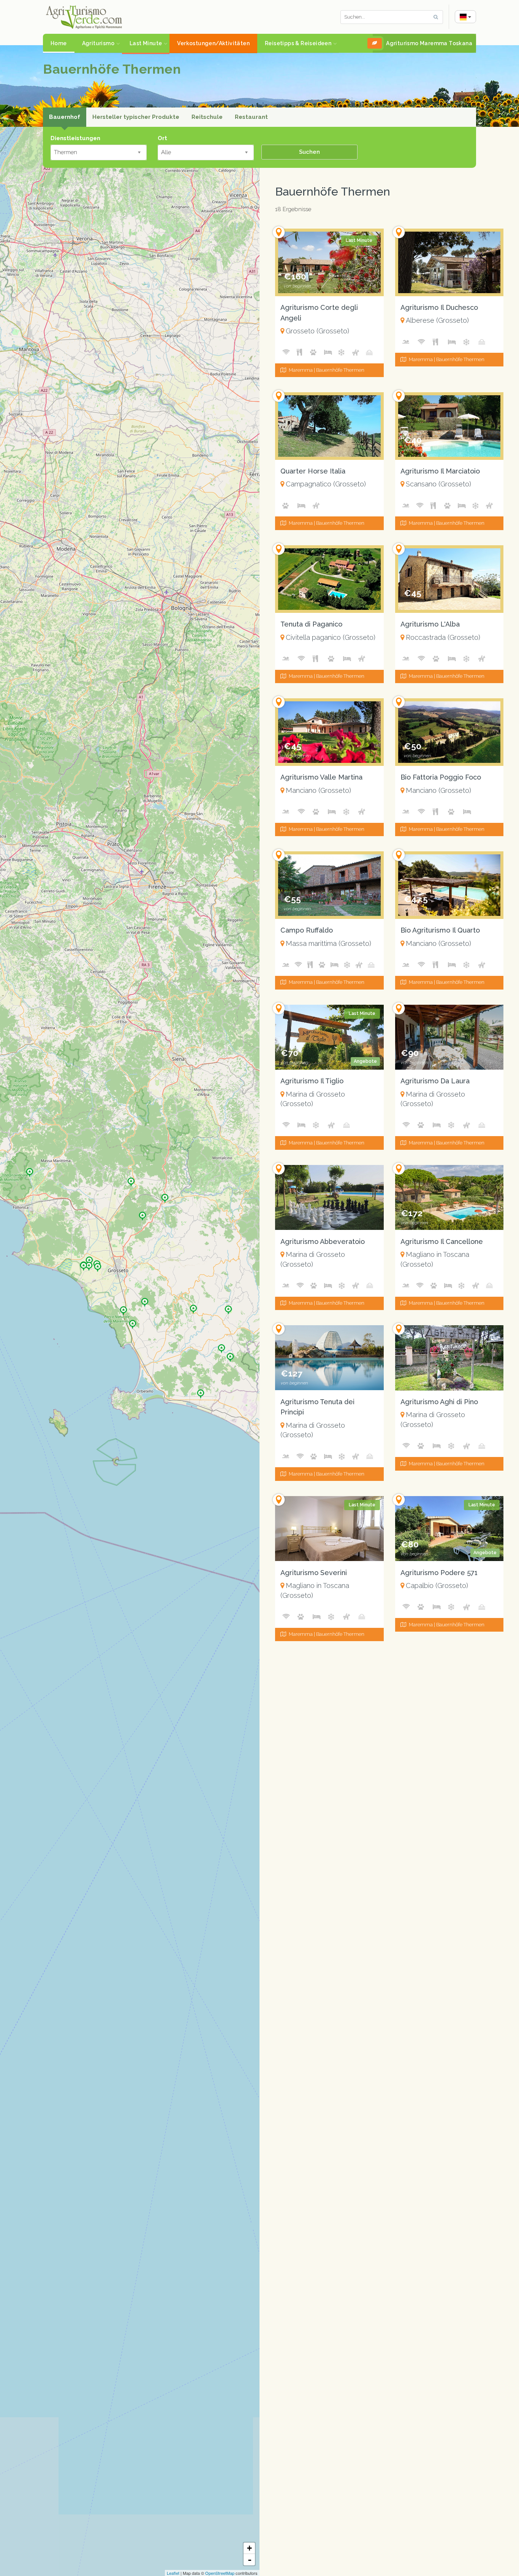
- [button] (250, 2560)
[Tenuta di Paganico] (165, 1196)
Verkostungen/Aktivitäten (213, 43)
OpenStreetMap (220, 2573)
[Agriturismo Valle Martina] (228, 1307)
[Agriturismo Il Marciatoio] (193, 1307)
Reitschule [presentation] (207, 117)
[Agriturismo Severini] (133, 1322)
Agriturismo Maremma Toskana (429, 43)
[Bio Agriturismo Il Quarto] (230, 1355)
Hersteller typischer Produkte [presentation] (136, 117)
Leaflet (173, 2573)
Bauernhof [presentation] (65, 117)
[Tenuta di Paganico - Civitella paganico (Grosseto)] (329, 579)
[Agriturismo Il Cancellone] (145, 1300)
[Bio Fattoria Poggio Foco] (222, 1346)
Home (59, 43)
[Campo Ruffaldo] (30, 1170)
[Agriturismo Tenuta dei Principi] (84, 1264)
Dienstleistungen (75, 138)
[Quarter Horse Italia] (142, 1214)
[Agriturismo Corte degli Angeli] (98, 1265)
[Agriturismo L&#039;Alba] (131, 1179)
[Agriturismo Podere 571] (201, 1391)
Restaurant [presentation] (251, 117)
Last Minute (146, 43)
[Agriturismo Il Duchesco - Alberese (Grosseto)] (449, 262)
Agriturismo (98, 43)
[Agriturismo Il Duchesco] (123, 1308)
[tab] (65, 117)
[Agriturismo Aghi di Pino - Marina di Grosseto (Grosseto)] (449, 1358)
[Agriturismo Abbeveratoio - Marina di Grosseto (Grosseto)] (329, 1197)
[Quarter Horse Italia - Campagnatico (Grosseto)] (329, 426)
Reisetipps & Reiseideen (298, 43)
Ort (162, 138)
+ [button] (249, 2548)
